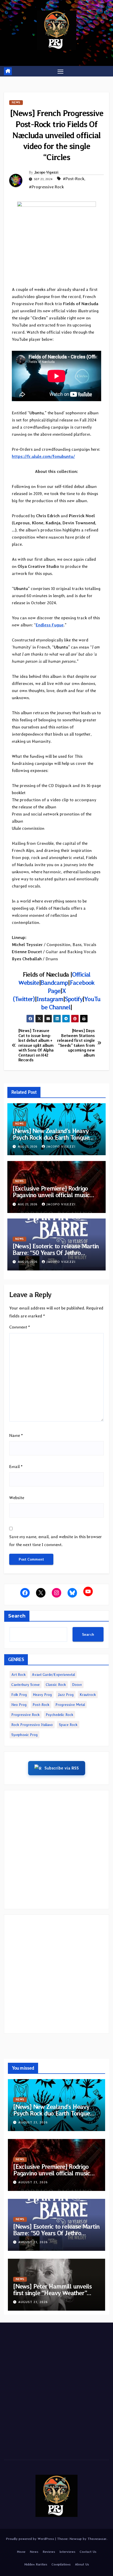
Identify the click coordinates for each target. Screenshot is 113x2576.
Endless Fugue (50, 625)
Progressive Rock (25, 1715)
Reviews (49, 2552)
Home (21, 2552)
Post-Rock (41, 1705)
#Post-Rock (74, 179)
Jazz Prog (66, 1695)
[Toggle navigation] (60, 71)
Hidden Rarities (36, 2564)
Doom (77, 1685)
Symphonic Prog (24, 1735)
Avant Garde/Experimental (53, 1675)
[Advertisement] (56, 1850)
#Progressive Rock (46, 187)
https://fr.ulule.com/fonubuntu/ (43, 456)
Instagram (50, 999)
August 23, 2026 (33, 2122)
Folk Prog (19, 1695)
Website (17, 1498)
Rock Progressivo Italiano (32, 1725)
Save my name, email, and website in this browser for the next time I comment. (56, 1541)
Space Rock (68, 1725)
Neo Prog (19, 1705)
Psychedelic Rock (60, 1715)
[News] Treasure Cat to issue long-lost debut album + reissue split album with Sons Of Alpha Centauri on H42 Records (36, 1045)
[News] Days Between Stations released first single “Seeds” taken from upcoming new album (76, 1043)
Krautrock (88, 1695)
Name (16, 1435)
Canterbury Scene (25, 1685)
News (16, 102)
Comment (20, 1327)
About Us (82, 2564)
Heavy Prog (42, 1695)
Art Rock (19, 1675)
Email (16, 1467)
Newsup (76, 2539)
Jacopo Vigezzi (46, 172)
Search (17, 1616)
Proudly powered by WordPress (31, 2539)
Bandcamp (54, 983)
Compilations (61, 2564)
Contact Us (88, 2552)
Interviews (67, 2552)
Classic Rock (56, 1685)
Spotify (74, 999)
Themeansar (97, 2539)
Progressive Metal (70, 1705)
